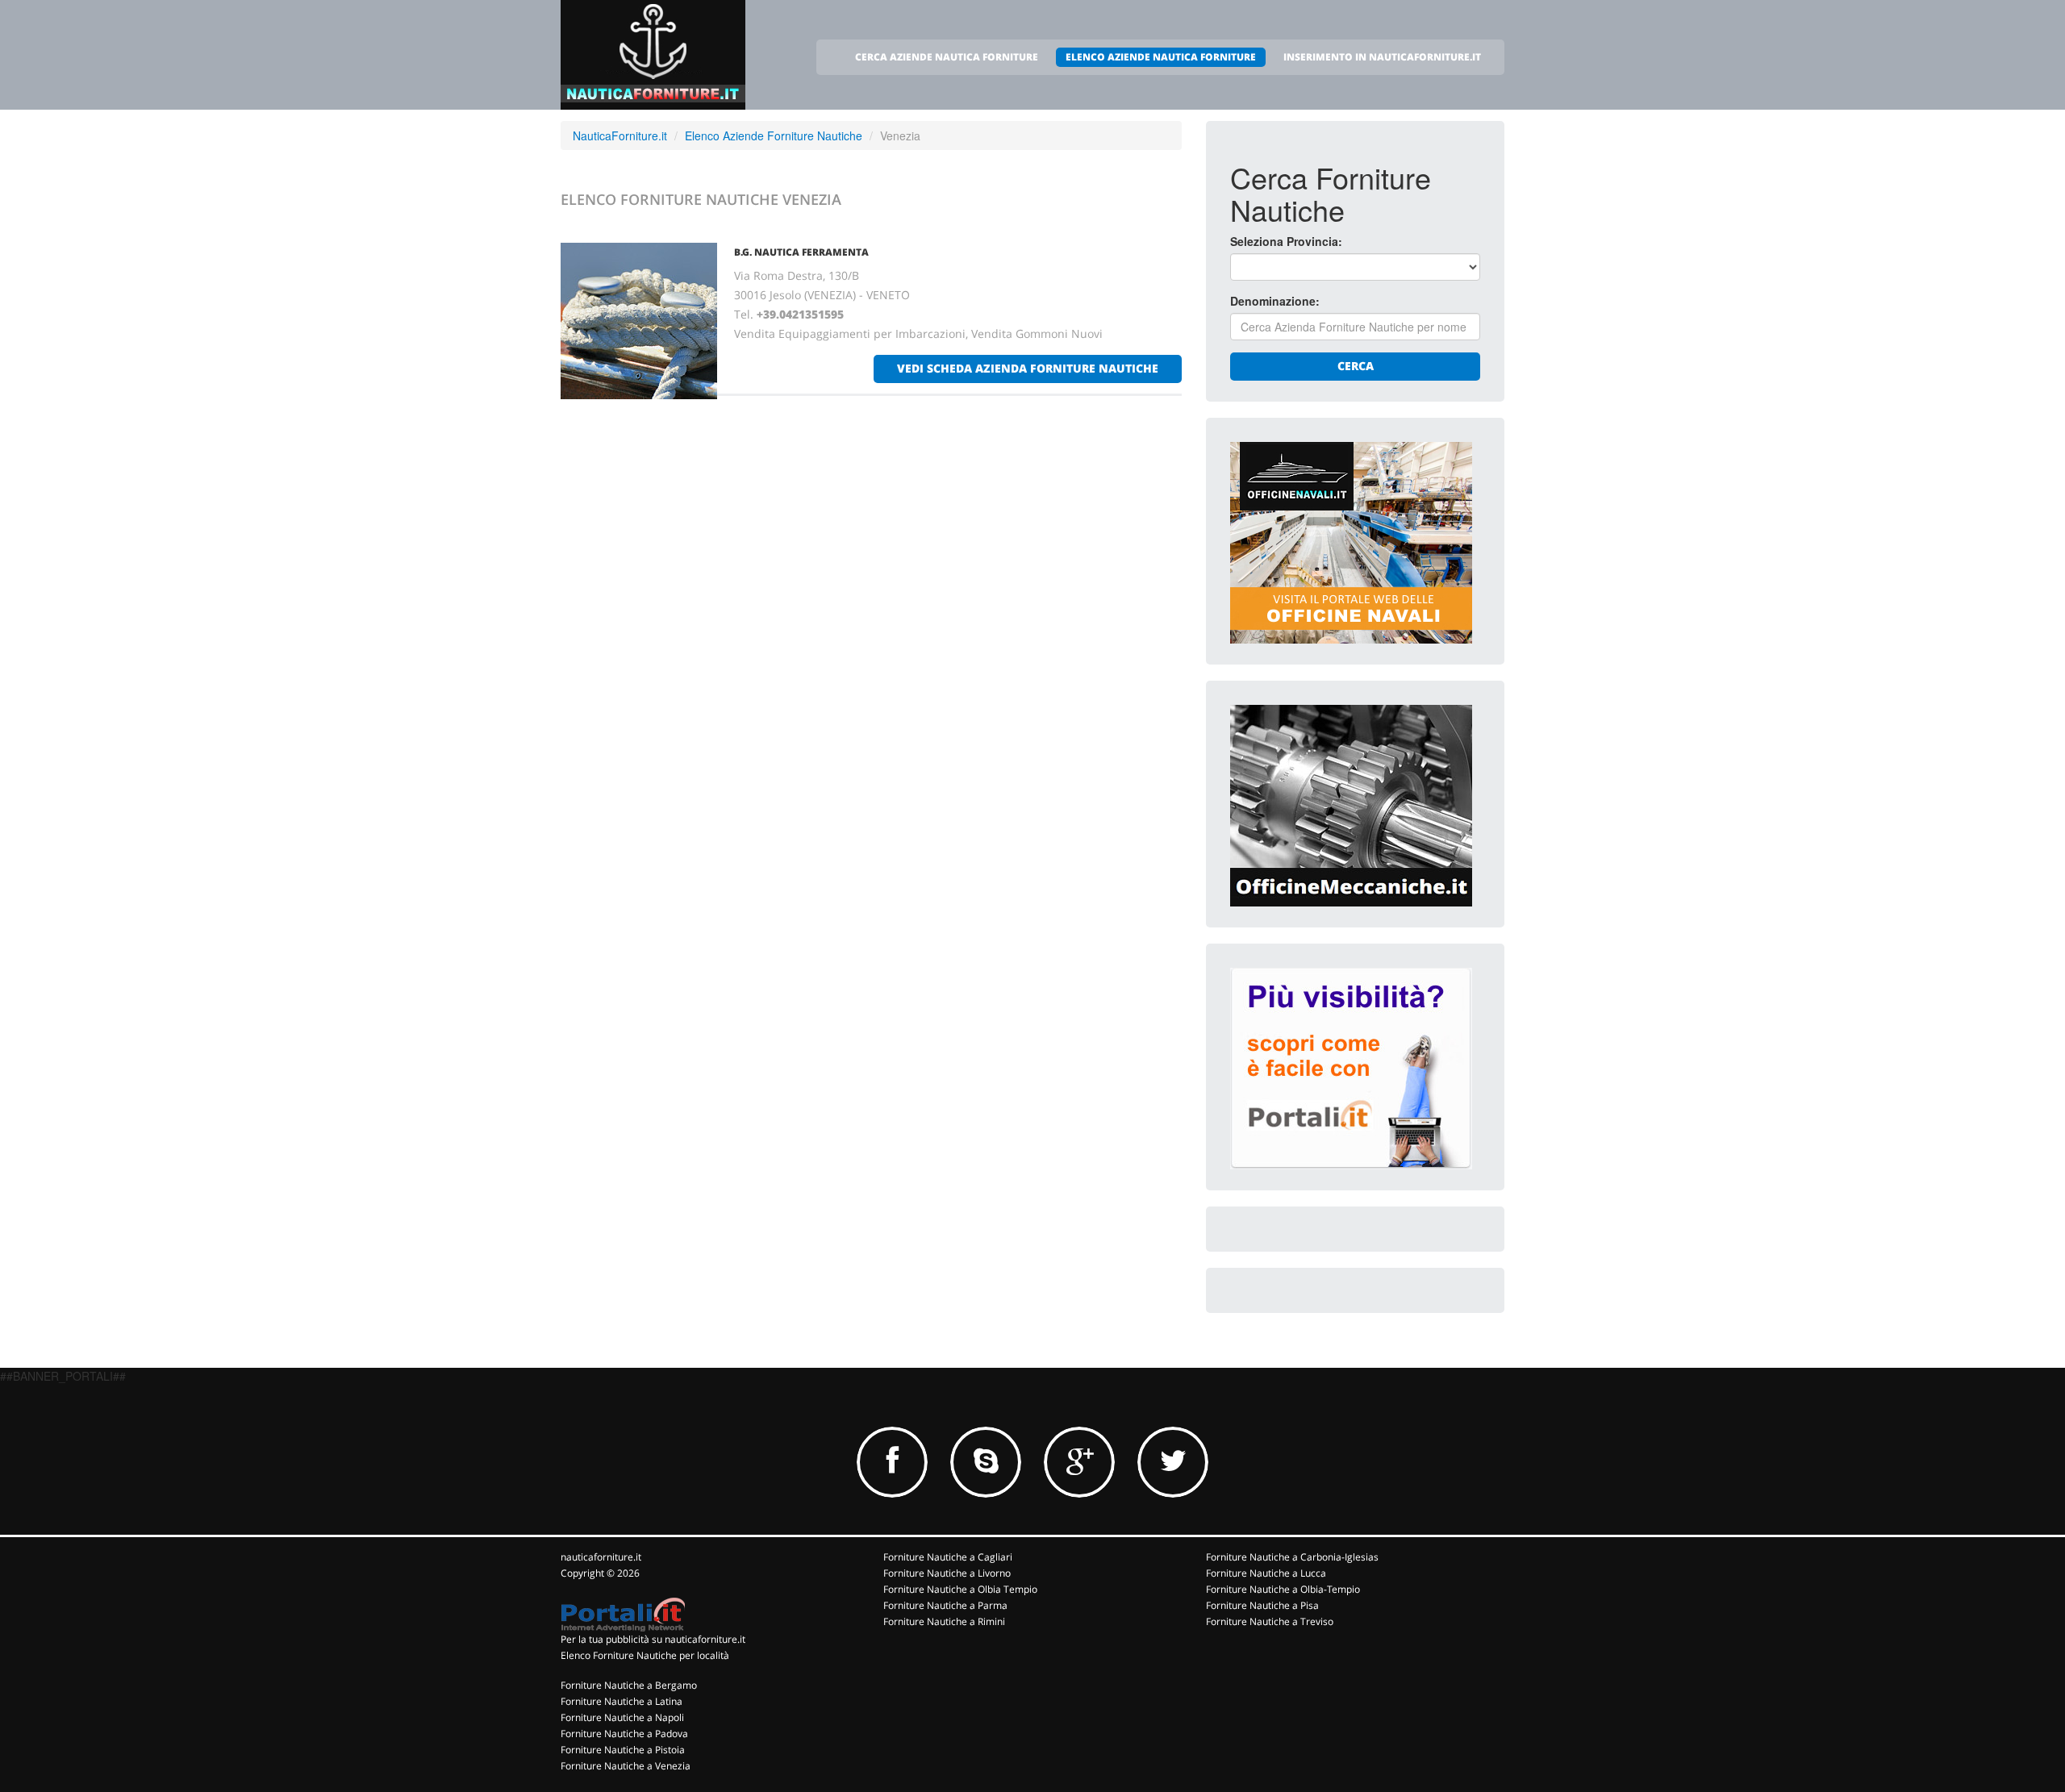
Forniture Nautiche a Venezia (626, 1766)
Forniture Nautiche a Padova (624, 1734)
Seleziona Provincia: (1286, 241)
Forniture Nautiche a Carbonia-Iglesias (1292, 1557)
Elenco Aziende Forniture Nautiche (774, 135)
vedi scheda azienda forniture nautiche (1028, 368)
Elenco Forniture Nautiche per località (645, 1655)
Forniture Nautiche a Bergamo (629, 1685)
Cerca (1356, 366)
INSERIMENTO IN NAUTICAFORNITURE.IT (1382, 57)
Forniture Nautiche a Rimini (944, 1621)
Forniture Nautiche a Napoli (622, 1717)
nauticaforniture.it (601, 1557)
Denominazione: (1275, 301)
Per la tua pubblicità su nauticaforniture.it (653, 1639)
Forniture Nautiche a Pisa (1262, 1605)
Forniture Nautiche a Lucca (1266, 1573)
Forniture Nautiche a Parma (945, 1605)
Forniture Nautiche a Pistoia (623, 1750)
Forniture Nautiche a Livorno (947, 1573)
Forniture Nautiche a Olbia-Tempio (1283, 1589)
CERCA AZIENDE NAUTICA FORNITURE (947, 57)
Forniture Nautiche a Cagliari (948, 1557)
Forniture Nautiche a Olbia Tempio (960, 1589)
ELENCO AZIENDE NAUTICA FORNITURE (1161, 57)
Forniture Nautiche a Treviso (1270, 1621)
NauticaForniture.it (620, 135)
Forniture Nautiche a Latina (622, 1701)
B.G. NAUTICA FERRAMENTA (801, 252)
